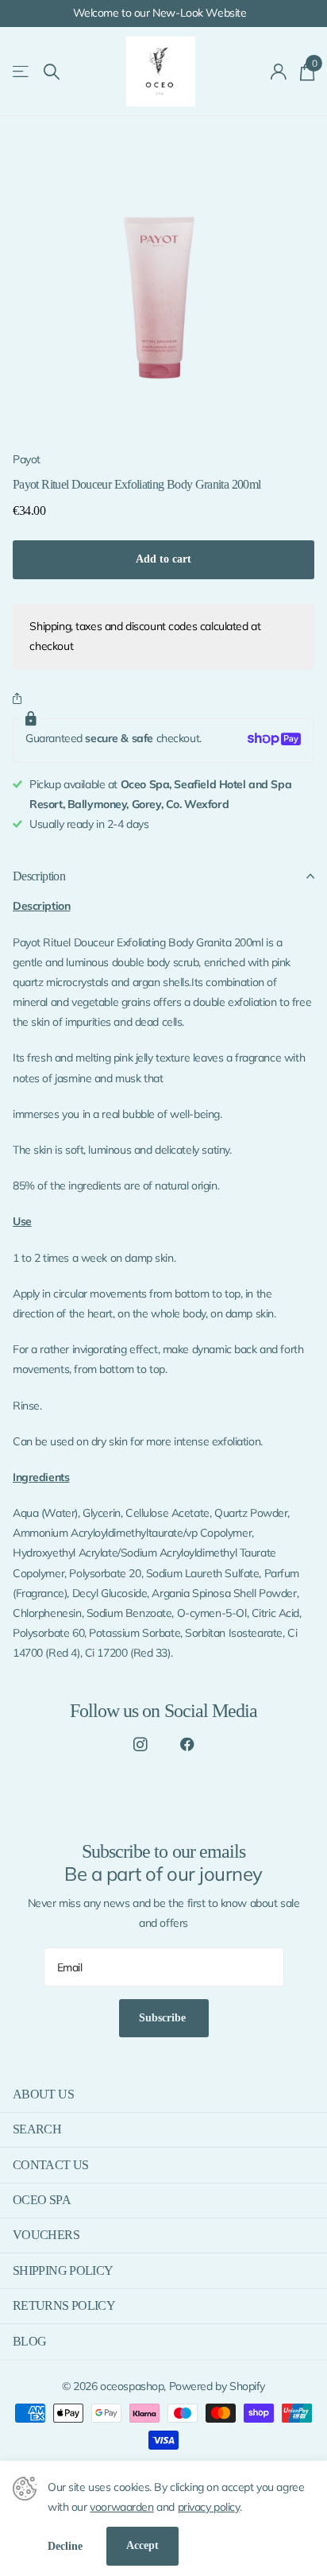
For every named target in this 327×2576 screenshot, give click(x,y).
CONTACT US (51, 2165)
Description (39, 876)
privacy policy (209, 2507)
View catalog (22, 72)
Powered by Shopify (217, 2386)
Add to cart (163, 559)
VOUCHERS (46, 2235)
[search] (52, 72)
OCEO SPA (42, 2200)
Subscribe (164, 2018)
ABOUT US (43, 2094)
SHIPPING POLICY (63, 2270)
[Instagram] (140, 1744)
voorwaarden (121, 2507)
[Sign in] (279, 72)
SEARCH (37, 2129)
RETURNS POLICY (64, 2305)
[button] (20, 700)
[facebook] (187, 1744)
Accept (142, 2545)
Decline (65, 2546)
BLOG (29, 2341)
